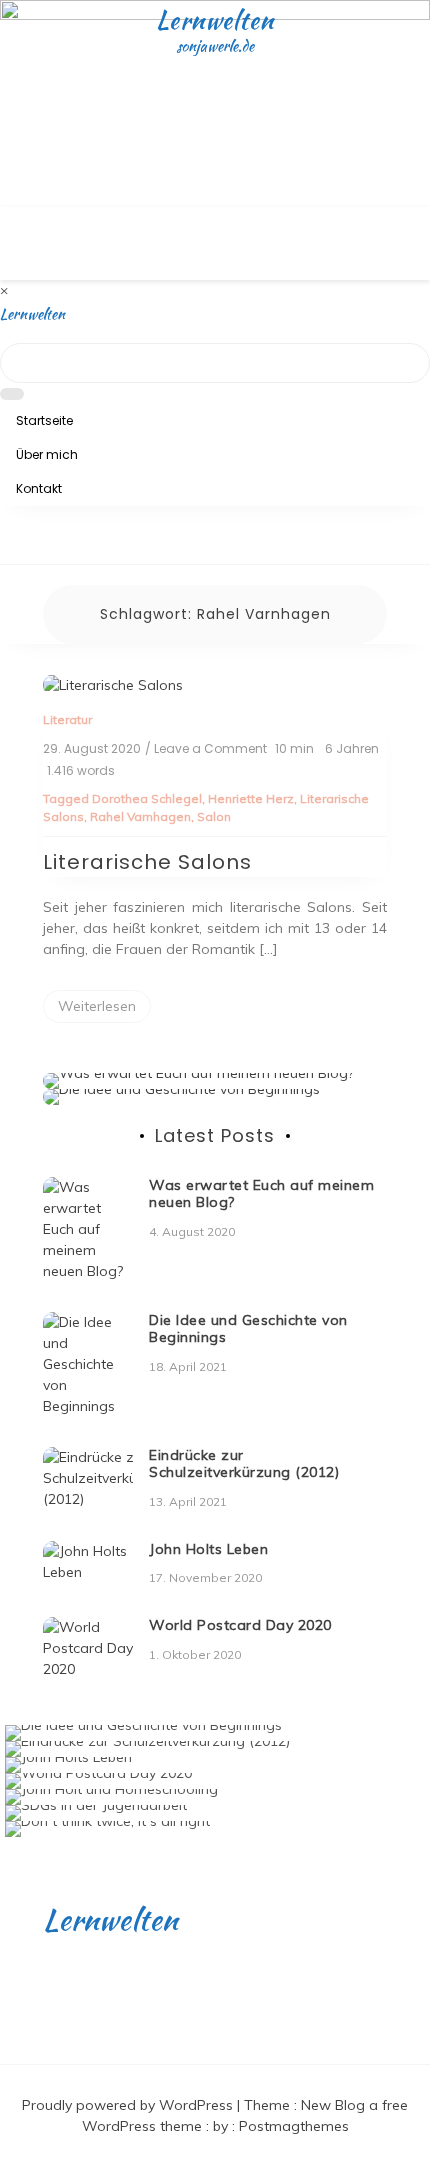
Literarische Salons (147, 862)
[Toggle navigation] (13, 559)
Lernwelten (215, 20)
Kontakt (39, 488)
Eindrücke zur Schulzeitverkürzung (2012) (244, 1463)
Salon (214, 816)
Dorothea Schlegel (147, 798)
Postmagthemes (294, 2126)
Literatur (67, 719)
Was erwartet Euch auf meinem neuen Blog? (261, 1193)
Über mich (47, 454)
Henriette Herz (251, 798)
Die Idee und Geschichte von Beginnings (248, 1328)
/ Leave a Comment (206, 749)
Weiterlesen (97, 1006)
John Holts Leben (208, 1549)
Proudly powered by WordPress (129, 2105)
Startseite (44, 420)
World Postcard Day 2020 (240, 1625)
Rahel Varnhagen (140, 816)
